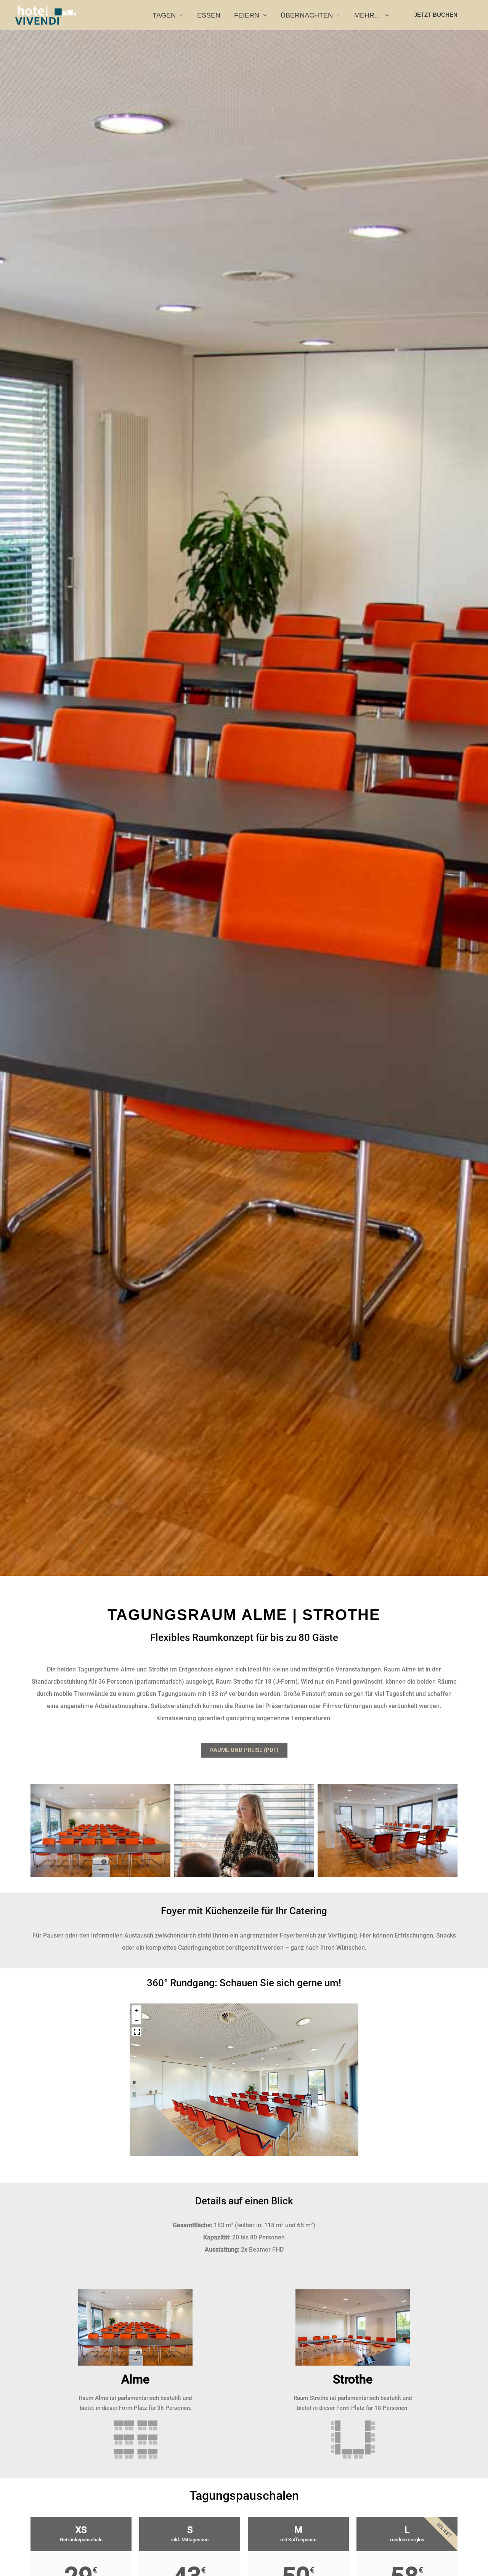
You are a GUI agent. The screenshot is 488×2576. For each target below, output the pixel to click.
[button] (438, 15)
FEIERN (247, 15)
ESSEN (209, 15)
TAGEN (164, 15)
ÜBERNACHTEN (307, 15)
